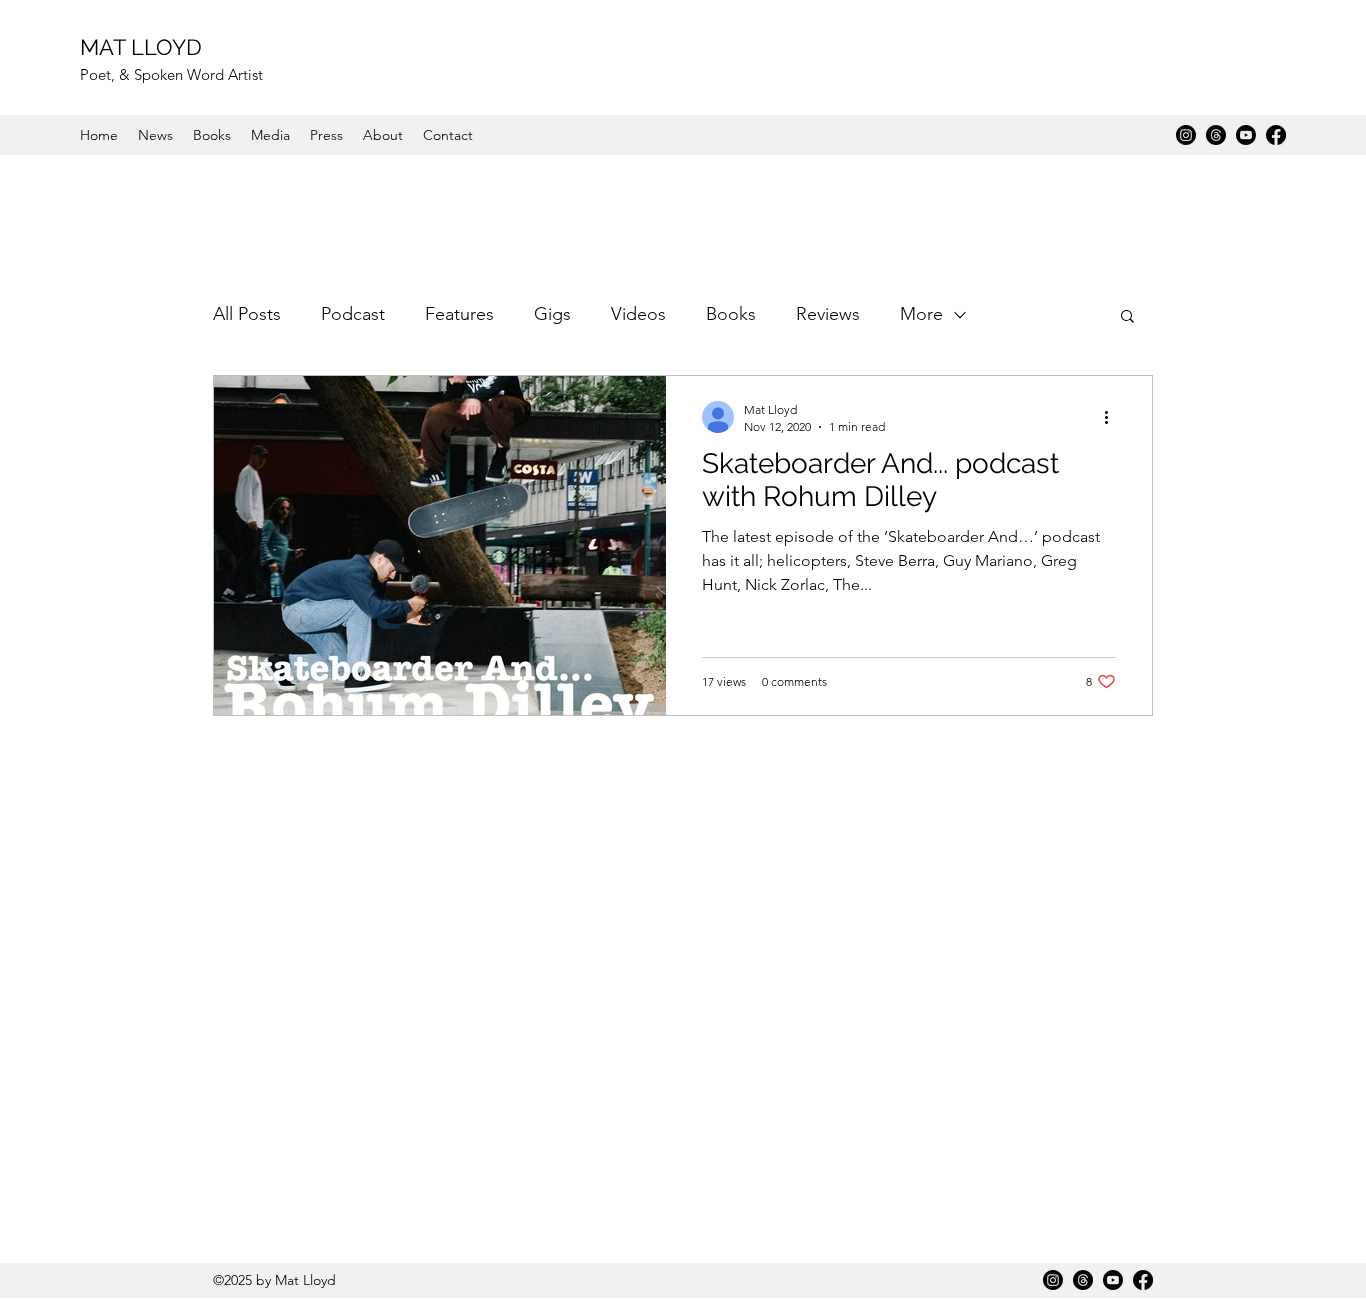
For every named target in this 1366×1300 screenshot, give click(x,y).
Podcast (353, 314)
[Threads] (1216, 135)
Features (459, 314)
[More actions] (1113, 417)
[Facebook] (1276, 135)
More (921, 314)
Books (731, 314)
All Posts (247, 314)
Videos (638, 314)
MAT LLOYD (141, 47)
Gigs (552, 314)
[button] (1127, 317)
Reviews (828, 314)
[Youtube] (1246, 135)
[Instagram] (1186, 135)
